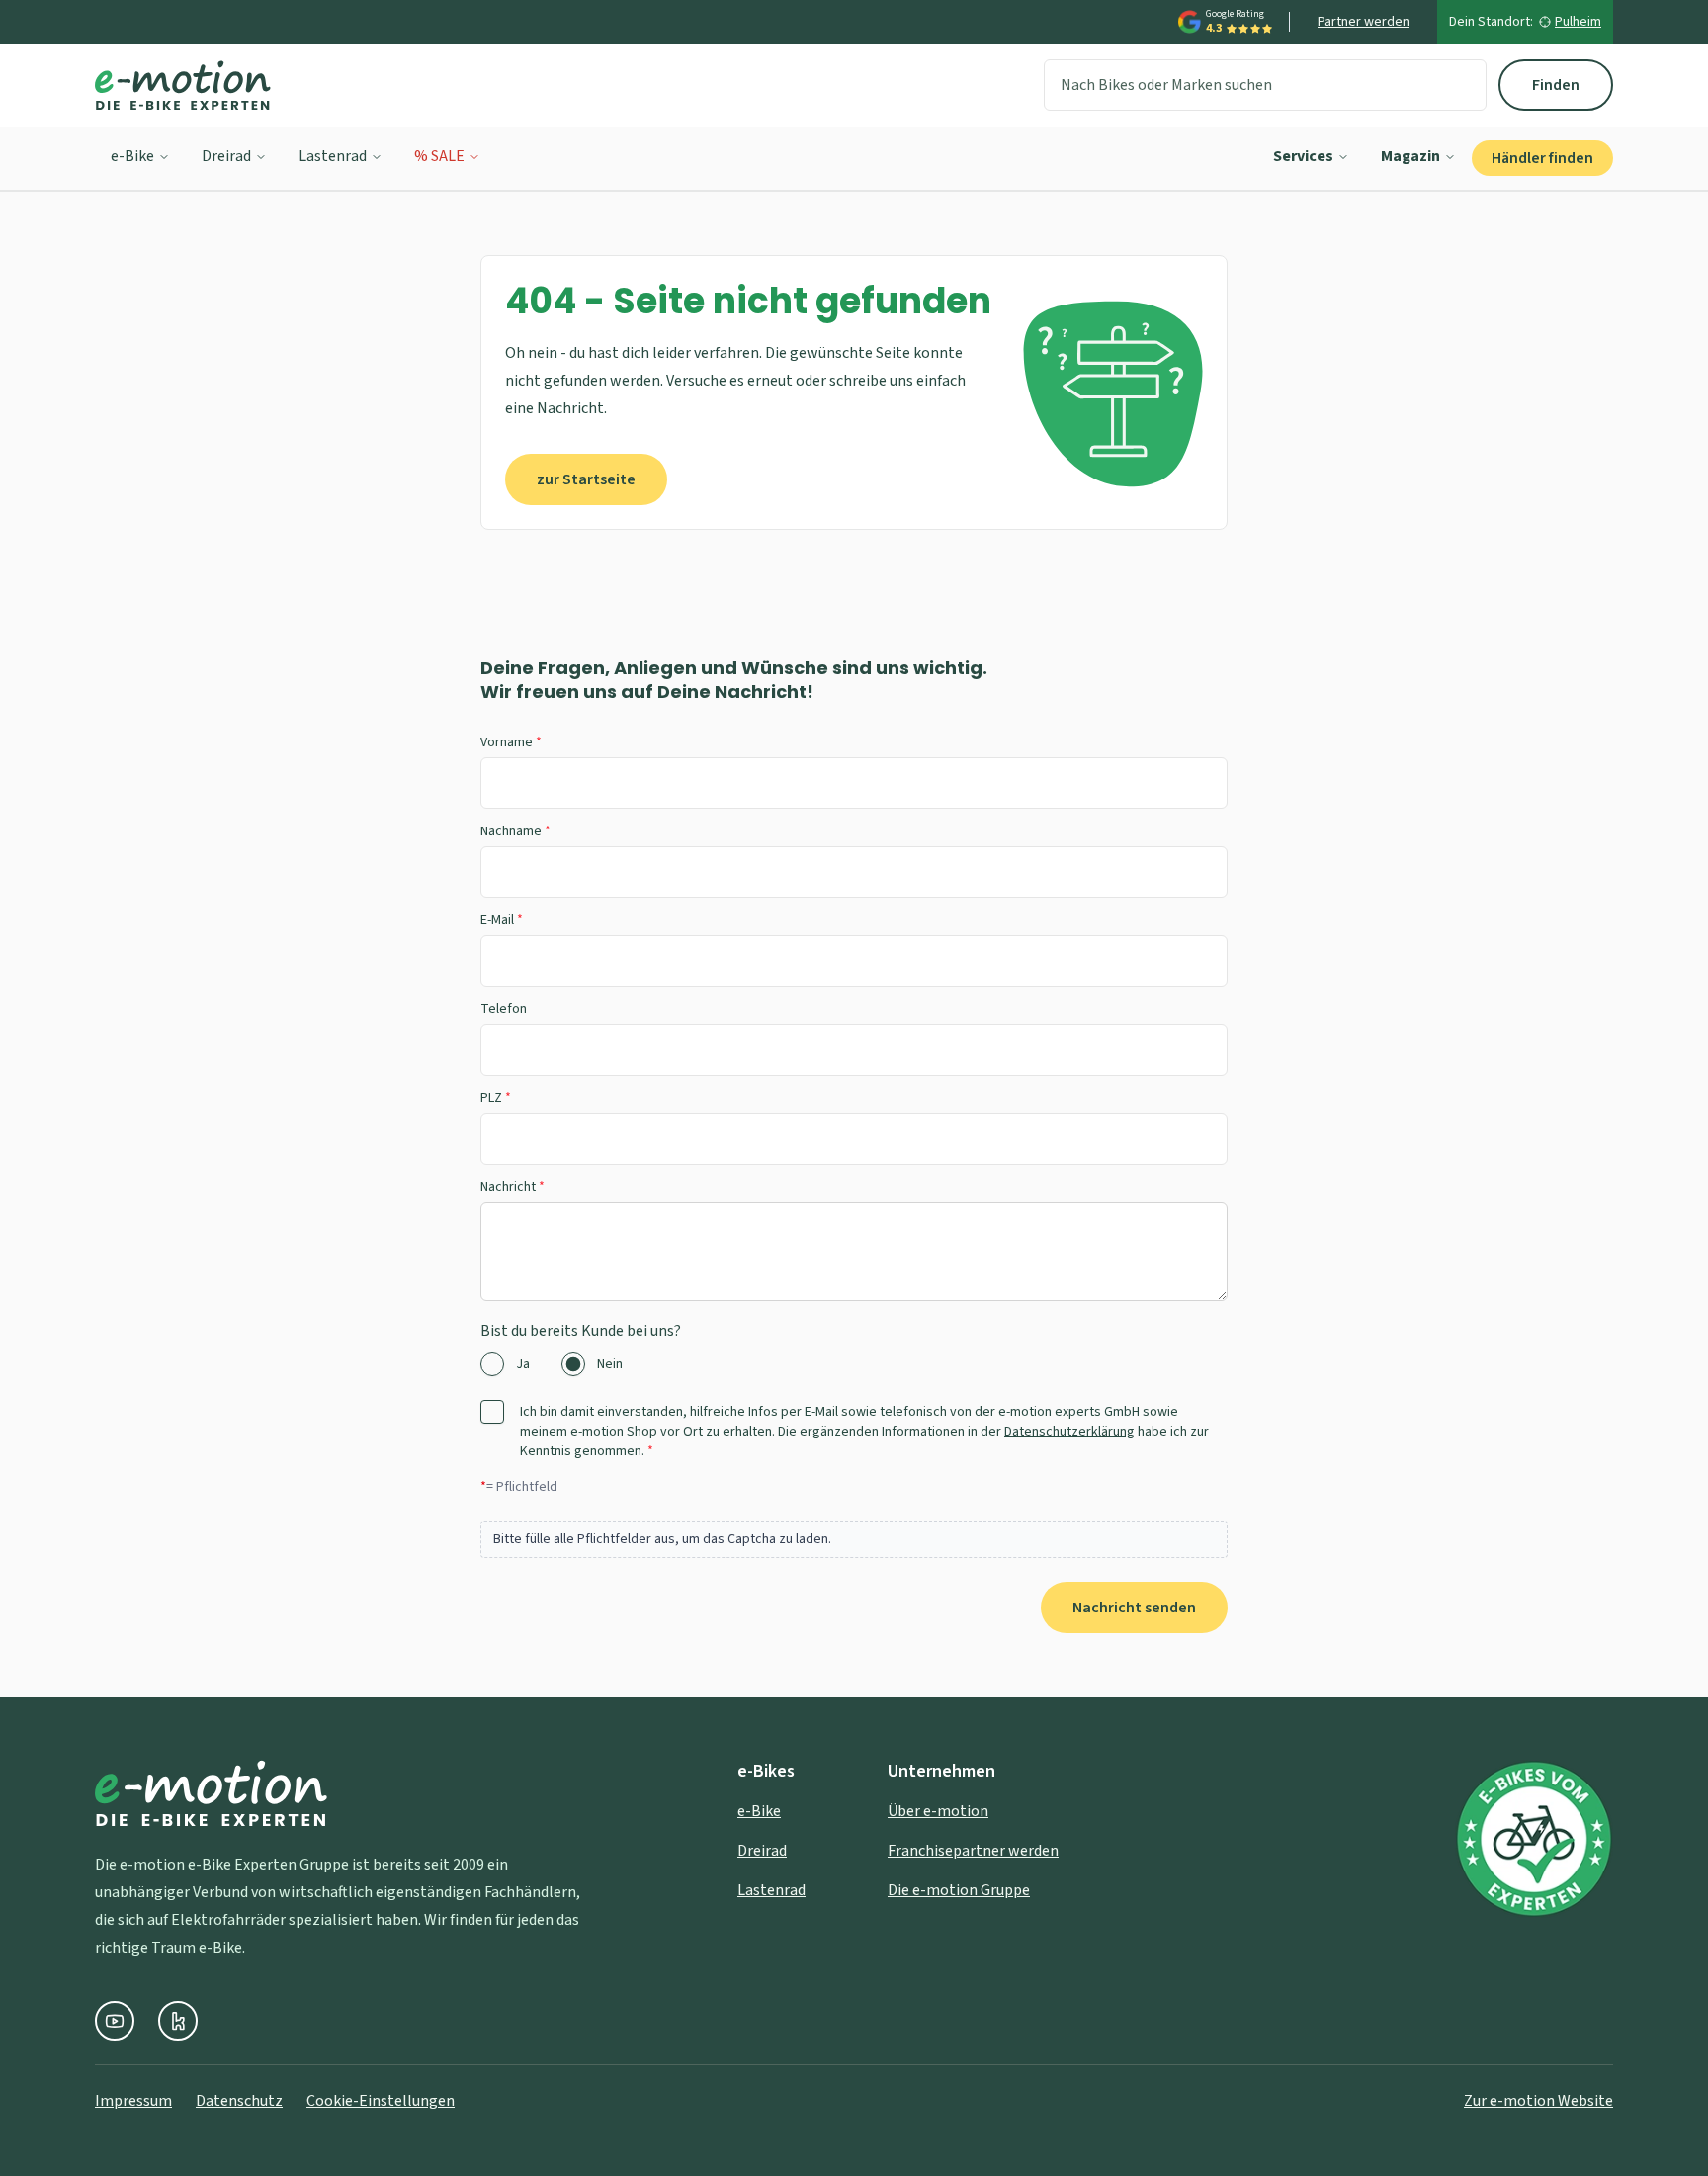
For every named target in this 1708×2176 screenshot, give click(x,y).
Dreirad (226, 156)
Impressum (133, 2101)
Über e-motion (938, 1811)
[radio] (492, 1364)
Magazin (1410, 156)
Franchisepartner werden (973, 1851)
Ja (523, 1364)
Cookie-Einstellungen (381, 2101)
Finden (1556, 85)
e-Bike (132, 156)
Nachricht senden (1134, 1608)
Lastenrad (333, 156)
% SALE (439, 156)
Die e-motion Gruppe (959, 1890)
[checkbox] (492, 1412)
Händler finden (1542, 158)
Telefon (504, 1009)
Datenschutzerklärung (1069, 1432)
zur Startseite (586, 479)
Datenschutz (239, 2101)
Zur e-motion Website (1538, 2101)
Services (1303, 156)
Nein (610, 1364)
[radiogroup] (854, 1364)
